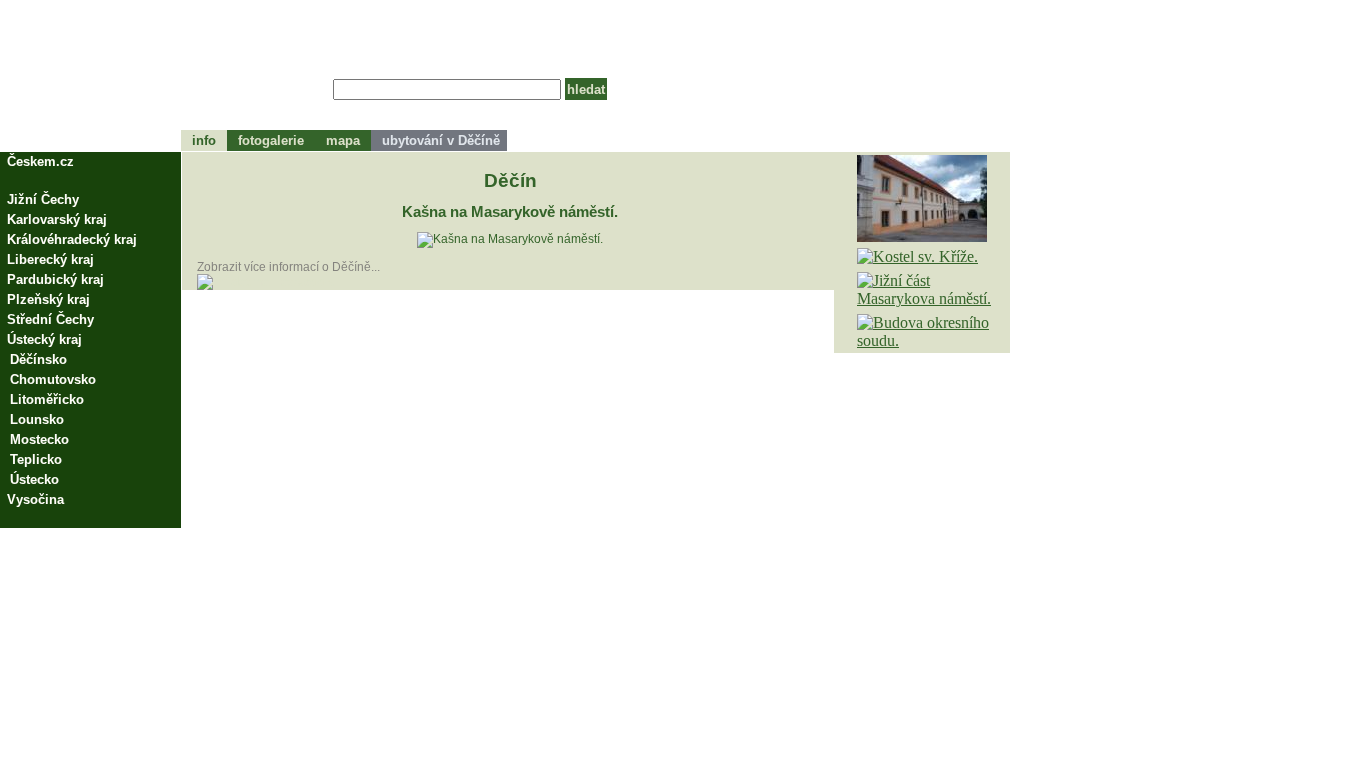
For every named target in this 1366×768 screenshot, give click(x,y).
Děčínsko (38, 359)
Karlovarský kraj (57, 219)
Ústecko (34, 479)
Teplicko (36, 459)
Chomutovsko (53, 379)
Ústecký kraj (44, 339)
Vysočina (35, 499)
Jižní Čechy (43, 199)
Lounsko (37, 419)
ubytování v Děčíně (439, 140)
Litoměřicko (47, 399)
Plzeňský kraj (48, 299)
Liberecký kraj (50, 259)
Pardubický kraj (55, 279)
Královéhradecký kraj (72, 239)
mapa (343, 140)
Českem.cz (40, 161)
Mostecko (39, 439)
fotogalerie (271, 140)
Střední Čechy (50, 319)
